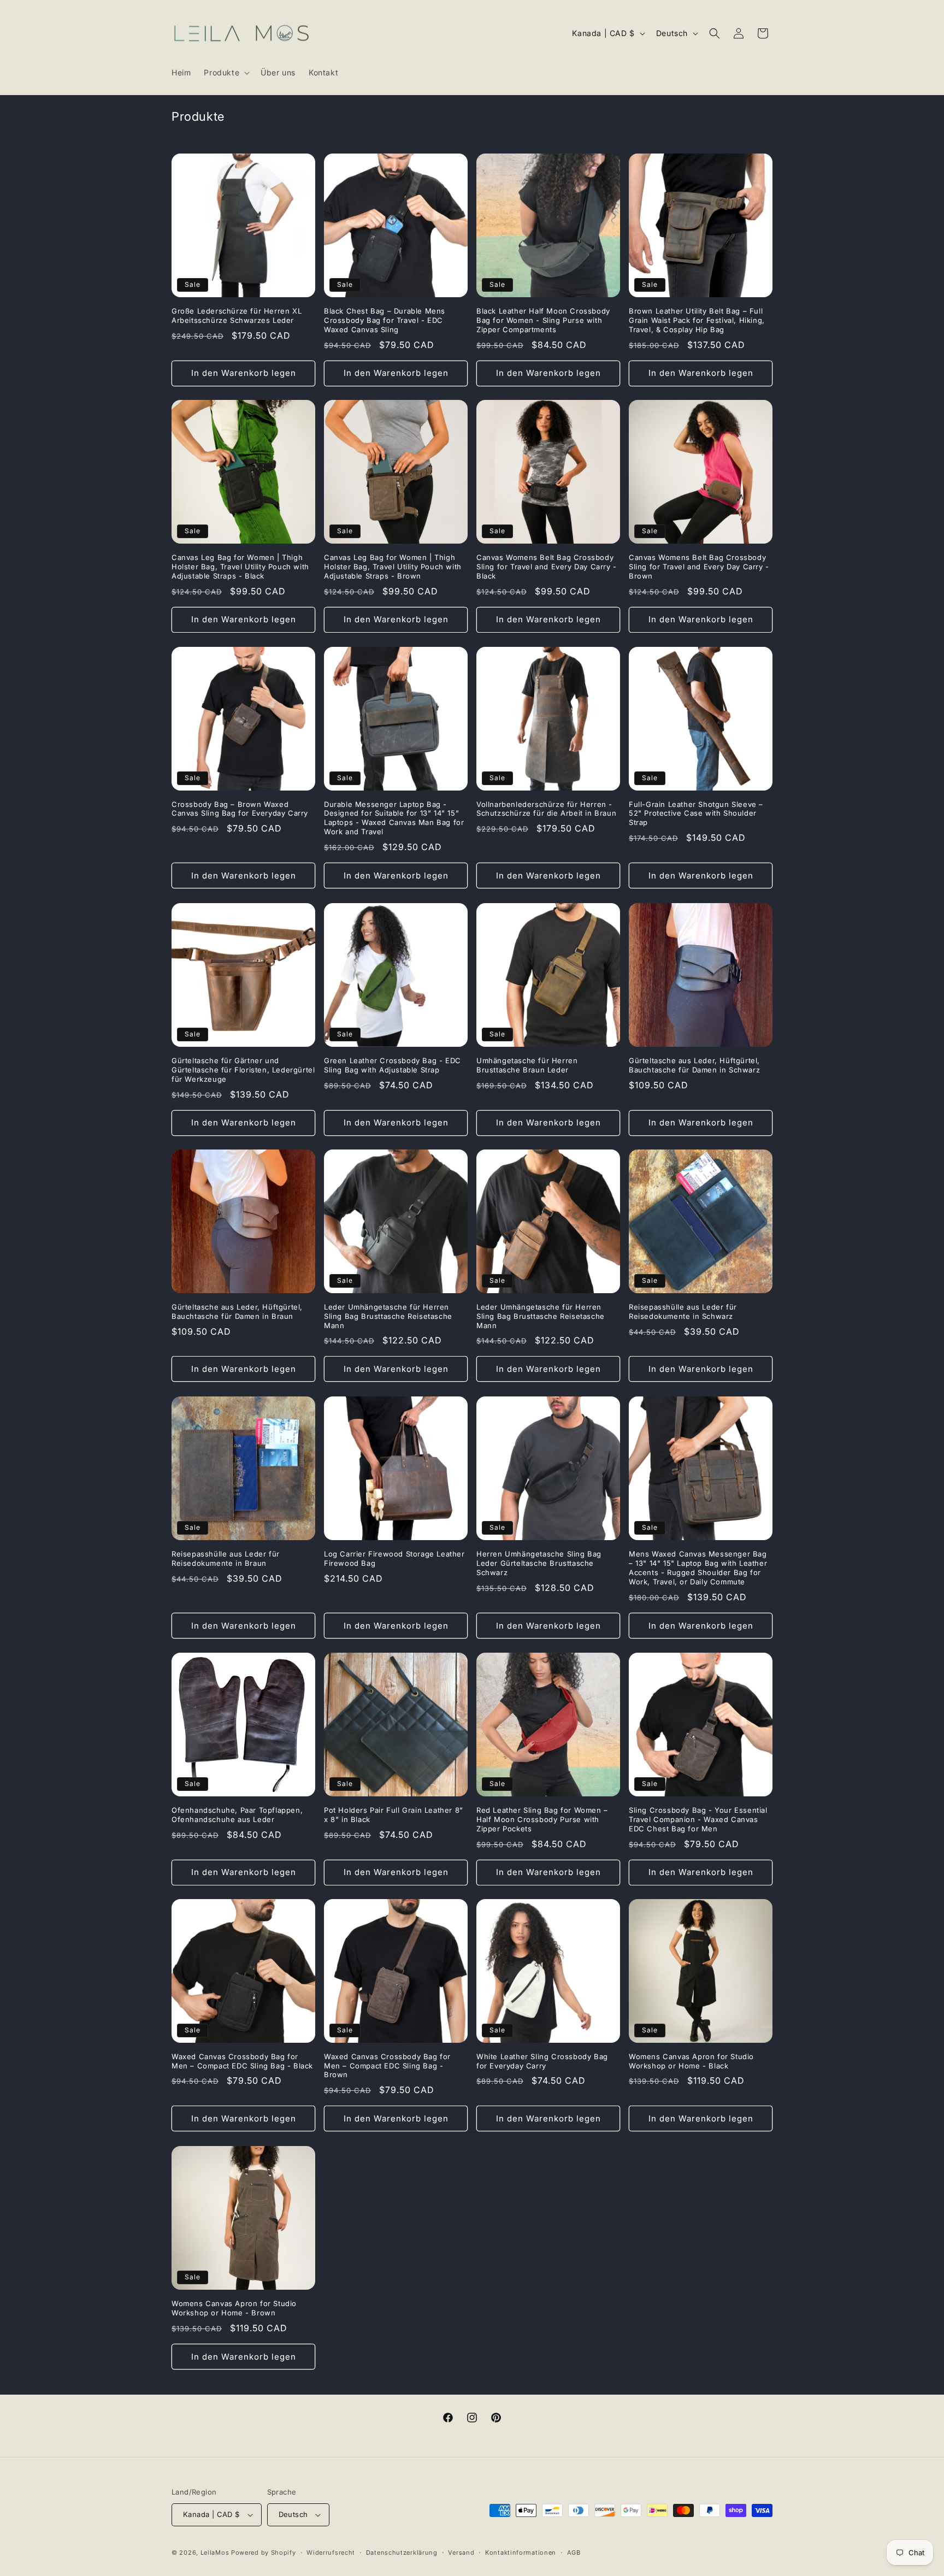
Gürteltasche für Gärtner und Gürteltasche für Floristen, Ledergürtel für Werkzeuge (243, 1070)
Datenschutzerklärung (402, 2553)
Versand (461, 2553)
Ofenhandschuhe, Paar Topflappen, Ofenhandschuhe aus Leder (237, 1815)
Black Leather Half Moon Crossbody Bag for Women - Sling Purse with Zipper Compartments (543, 320)
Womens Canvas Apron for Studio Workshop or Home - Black (691, 2061)
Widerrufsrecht (331, 2553)
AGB (574, 2553)
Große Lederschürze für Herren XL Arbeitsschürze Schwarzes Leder (237, 316)
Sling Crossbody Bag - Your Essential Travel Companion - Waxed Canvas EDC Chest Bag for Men (698, 1819)
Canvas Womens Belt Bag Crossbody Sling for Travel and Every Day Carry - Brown (699, 567)
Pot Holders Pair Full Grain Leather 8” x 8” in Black (394, 1815)
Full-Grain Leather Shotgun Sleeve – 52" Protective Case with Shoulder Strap (696, 814)
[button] (226, 73)
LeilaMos (215, 2553)
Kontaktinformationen (521, 2553)
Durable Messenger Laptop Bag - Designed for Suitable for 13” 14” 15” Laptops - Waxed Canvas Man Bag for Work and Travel (394, 818)
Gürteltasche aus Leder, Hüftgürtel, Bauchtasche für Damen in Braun (237, 1311)
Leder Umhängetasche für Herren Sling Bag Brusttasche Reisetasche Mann (388, 1316)
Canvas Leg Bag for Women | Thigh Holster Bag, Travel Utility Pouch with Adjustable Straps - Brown (393, 567)
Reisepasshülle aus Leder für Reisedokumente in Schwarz (683, 1311)
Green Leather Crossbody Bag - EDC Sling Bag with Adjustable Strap (393, 1065)
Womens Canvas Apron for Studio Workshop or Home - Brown (234, 2308)
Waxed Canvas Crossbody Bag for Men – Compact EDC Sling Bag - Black (242, 2061)
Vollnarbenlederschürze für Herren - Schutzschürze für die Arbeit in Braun (546, 809)
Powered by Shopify (264, 2553)
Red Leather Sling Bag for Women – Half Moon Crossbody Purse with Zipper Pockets (542, 1819)
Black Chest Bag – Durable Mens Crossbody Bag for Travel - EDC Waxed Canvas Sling (385, 320)
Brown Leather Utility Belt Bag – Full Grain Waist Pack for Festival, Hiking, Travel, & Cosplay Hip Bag (697, 320)
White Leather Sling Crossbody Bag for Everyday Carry (542, 2061)
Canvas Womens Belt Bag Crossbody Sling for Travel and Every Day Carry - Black (547, 567)
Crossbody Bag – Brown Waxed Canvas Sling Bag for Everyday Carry (240, 809)
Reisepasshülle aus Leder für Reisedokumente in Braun (226, 1558)
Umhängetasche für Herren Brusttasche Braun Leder (527, 1065)
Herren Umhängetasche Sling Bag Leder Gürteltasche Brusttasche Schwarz (539, 1563)
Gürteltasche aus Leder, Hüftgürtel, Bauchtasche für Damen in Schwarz (694, 1065)
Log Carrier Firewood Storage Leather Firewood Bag (394, 1558)
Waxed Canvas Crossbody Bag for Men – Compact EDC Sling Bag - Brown (387, 2066)
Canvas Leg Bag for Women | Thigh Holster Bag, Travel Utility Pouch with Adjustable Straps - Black (240, 567)
